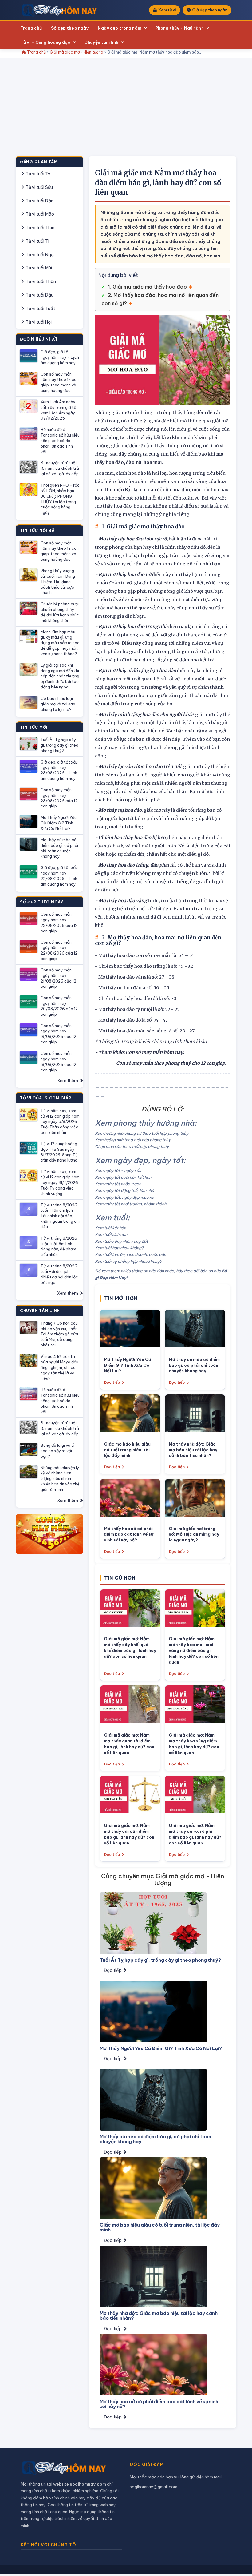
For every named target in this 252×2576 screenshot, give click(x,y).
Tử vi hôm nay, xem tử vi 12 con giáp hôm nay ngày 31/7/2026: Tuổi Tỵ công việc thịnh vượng (60, 1182)
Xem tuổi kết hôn (110, 1228)
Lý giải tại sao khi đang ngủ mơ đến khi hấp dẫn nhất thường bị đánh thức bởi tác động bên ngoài (60, 676)
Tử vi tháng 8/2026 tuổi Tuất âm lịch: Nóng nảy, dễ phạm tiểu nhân (59, 1246)
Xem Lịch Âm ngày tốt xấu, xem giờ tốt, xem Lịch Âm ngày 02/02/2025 (60, 410)
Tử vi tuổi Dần (39, 201)
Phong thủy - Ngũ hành (179, 28)
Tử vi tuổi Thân (40, 281)
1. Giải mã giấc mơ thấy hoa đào (147, 287)
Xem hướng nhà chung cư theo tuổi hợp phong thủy (142, 1133)
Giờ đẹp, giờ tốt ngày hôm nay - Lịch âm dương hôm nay (60, 357)
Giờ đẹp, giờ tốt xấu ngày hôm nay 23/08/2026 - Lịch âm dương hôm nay (59, 770)
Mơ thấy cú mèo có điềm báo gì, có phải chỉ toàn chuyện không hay (59, 848)
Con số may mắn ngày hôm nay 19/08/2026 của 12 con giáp (58, 1034)
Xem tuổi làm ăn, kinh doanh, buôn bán (130, 1254)
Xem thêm (68, 1081)
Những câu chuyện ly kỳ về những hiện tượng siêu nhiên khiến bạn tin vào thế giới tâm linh (60, 1479)
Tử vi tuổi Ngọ (39, 255)
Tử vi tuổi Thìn (39, 228)
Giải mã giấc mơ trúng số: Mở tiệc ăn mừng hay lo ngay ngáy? (194, 1534)
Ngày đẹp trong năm (119, 28)
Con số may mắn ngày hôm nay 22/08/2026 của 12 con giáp (59, 951)
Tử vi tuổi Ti (37, 241)
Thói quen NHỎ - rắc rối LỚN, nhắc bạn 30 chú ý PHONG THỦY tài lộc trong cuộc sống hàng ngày (60, 499)
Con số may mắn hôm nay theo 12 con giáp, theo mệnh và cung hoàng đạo (60, 382)
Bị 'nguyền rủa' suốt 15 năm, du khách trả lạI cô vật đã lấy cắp (60, 468)
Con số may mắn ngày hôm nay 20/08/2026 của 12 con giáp (59, 1006)
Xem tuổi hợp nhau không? (119, 1248)
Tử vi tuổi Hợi (38, 322)
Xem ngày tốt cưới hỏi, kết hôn (123, 1177)
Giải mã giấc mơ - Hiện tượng (77, 52)
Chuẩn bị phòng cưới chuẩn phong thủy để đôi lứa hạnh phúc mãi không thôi (60, 612)
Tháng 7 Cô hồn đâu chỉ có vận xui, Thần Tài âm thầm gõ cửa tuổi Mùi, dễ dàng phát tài (59, 1334)
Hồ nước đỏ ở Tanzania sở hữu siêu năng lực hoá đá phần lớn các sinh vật (60, 440)
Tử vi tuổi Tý (37, 174)
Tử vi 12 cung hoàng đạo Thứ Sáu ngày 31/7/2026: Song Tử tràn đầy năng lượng (59, 1152)
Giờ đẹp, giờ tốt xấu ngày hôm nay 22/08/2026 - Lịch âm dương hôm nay (59, 876)
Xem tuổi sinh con (111, 1234)
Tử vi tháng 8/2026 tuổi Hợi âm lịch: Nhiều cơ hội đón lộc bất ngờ (59, 1274)
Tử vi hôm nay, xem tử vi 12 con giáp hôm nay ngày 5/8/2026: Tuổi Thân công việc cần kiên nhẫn (60, 1121)
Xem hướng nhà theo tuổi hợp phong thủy (133, 1140)
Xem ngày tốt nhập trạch (118, 1184)
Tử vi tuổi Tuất (40, 309)
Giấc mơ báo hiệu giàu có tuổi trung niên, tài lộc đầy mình (127, 1450)
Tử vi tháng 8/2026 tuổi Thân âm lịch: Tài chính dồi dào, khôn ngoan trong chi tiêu (60, 1216)
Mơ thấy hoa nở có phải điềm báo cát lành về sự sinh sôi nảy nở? (129, 1534)
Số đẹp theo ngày (70, 28)
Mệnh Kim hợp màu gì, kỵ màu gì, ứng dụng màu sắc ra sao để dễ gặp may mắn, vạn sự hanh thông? (60, 643)
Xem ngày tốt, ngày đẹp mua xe (124, 1197)
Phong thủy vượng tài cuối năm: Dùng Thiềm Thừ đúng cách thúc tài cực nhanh (58, 582)
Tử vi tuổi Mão (39, 214)
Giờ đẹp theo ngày (210, 10)
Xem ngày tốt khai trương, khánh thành (131, 1204)
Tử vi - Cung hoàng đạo (45, 42)
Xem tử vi (167, 10)
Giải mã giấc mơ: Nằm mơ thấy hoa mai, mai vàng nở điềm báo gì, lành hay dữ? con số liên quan (194, 1650)
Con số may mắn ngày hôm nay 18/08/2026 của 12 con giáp (58, 1062)
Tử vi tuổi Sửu (39, 187)
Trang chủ (31, 28)
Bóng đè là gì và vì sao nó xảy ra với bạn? (57, 1451)
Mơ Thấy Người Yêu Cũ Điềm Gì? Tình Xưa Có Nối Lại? (59, 823)
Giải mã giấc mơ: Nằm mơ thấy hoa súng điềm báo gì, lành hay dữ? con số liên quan (194, 1744)
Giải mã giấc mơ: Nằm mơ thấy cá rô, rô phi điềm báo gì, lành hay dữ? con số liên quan (195, 1834)
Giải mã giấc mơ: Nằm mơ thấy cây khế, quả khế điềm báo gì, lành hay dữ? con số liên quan (130, 1647)
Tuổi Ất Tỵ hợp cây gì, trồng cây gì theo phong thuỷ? (59, 745)
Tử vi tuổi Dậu (39, 295)
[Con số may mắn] (49, 1534)
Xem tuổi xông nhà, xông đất (121, 1241)
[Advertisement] (126, 110)
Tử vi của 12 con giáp (46, 1098)
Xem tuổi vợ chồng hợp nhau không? (128, 1261)
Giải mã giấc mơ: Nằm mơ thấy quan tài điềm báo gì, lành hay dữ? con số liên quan (129, 1744)
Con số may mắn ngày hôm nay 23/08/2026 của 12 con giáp (59, 798)
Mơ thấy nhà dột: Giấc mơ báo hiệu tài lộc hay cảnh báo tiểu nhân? (193, 1450)
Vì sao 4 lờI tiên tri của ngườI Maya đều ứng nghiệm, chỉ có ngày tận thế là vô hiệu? (59, 1367)
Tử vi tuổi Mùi (38, 268)
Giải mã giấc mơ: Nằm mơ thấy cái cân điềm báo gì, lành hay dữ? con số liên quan (129, 1834)
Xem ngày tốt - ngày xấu (118, 1170)
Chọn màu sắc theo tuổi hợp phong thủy (132, 1146)
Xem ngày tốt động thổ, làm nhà (124, 1190)
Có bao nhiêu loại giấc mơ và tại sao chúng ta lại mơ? (58, 704)
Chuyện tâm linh (101, 42)
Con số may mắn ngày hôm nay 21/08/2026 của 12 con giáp (58, 978)
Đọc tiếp (112, 1382)
